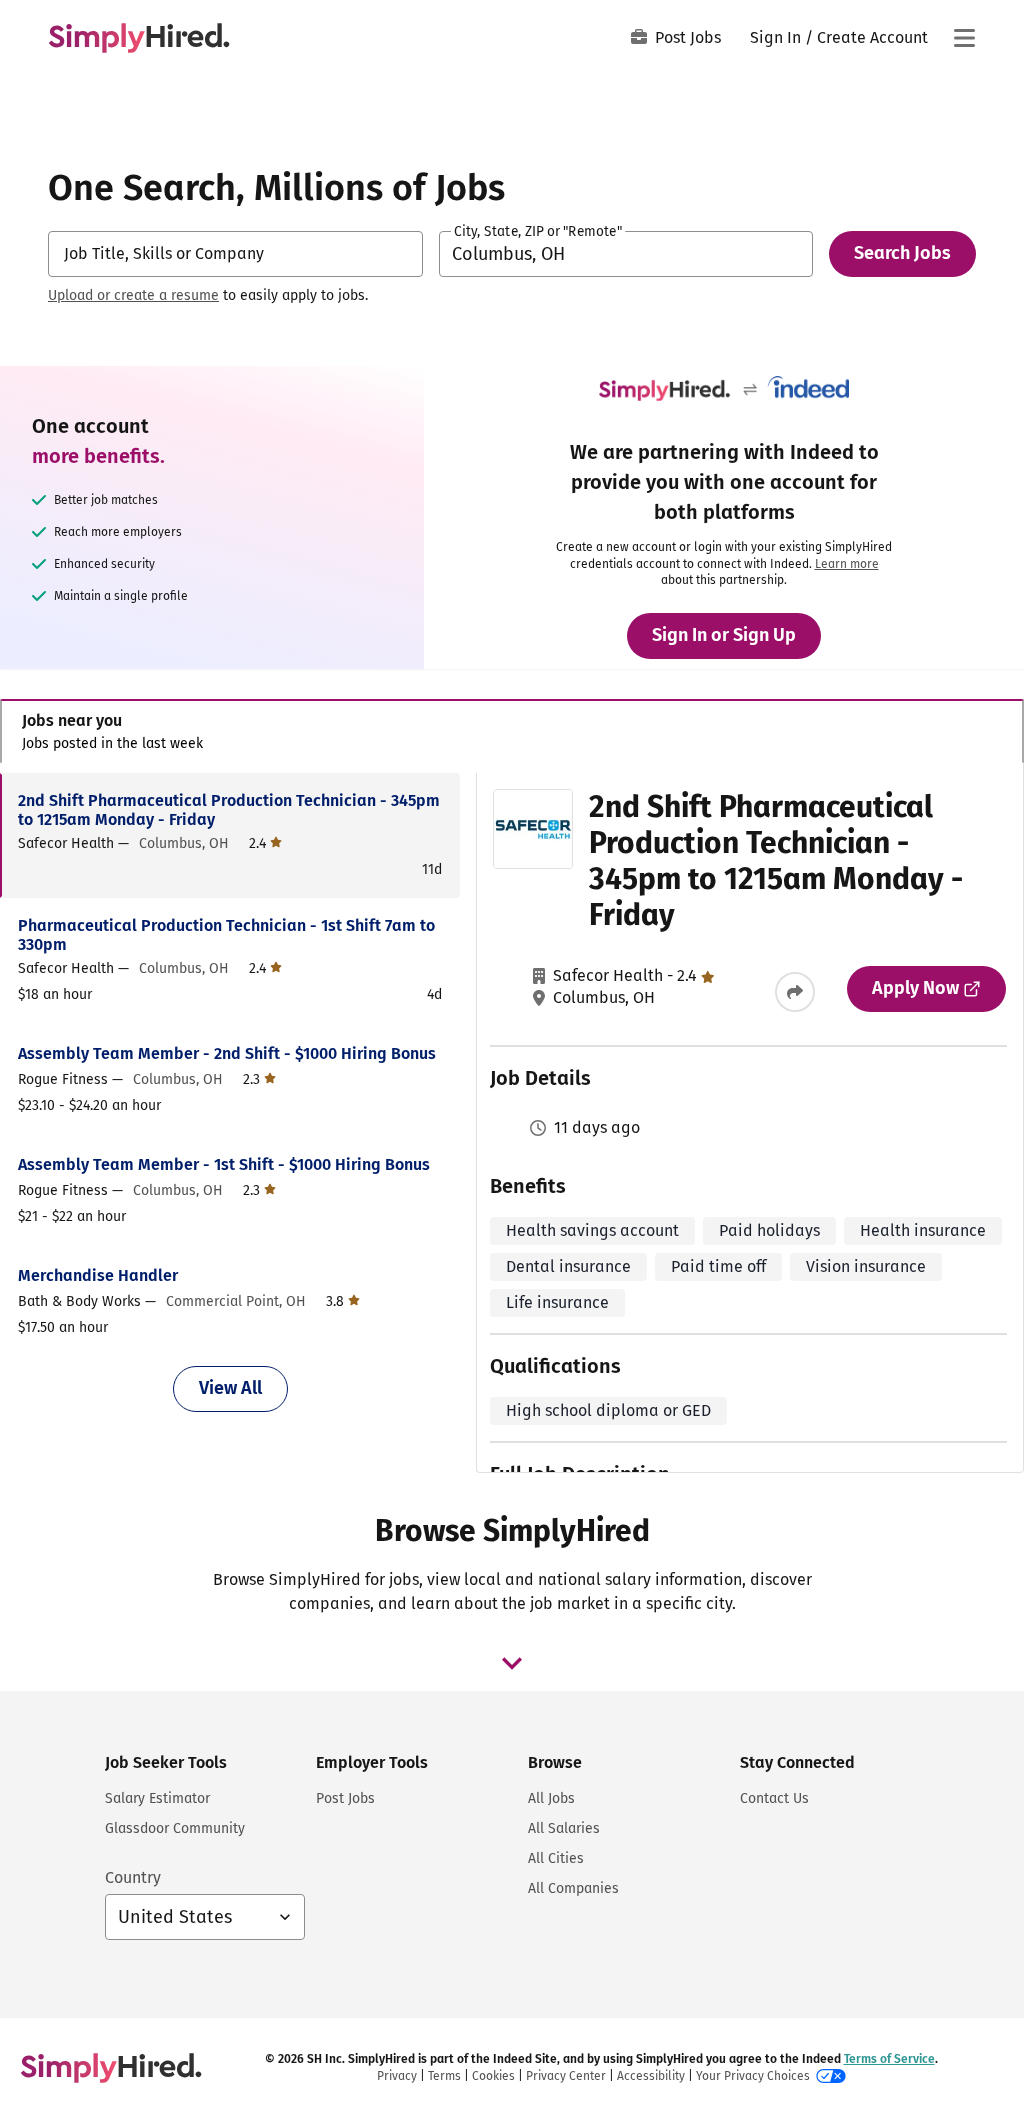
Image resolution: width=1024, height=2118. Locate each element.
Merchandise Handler (98, 1275)
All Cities (556, 1858)
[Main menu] (964, 38)
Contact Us (774, 1798)
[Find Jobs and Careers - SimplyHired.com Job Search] (139, 38)
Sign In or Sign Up (724, 635)
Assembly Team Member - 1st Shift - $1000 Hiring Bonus (224, 1164)
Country (133, 1877)
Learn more (847, 564)
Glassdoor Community (175, 1828)
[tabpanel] (511, 1123)
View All (230, 1388)
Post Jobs (688, 37)
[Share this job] (795, 992)
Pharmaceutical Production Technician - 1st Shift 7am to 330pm (226, 935)
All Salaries (564, 1828)
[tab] (512, 731)
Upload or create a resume (133, 295)
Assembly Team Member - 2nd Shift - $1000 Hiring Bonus (227, 1053)
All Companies (573, 1888)
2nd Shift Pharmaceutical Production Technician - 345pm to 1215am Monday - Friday (229, 810)
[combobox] (235, 254)
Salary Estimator (157, 1798)
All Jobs (551, 1798)
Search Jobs (902, 253)
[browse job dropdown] (512, 1663)
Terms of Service (889, 2059)
